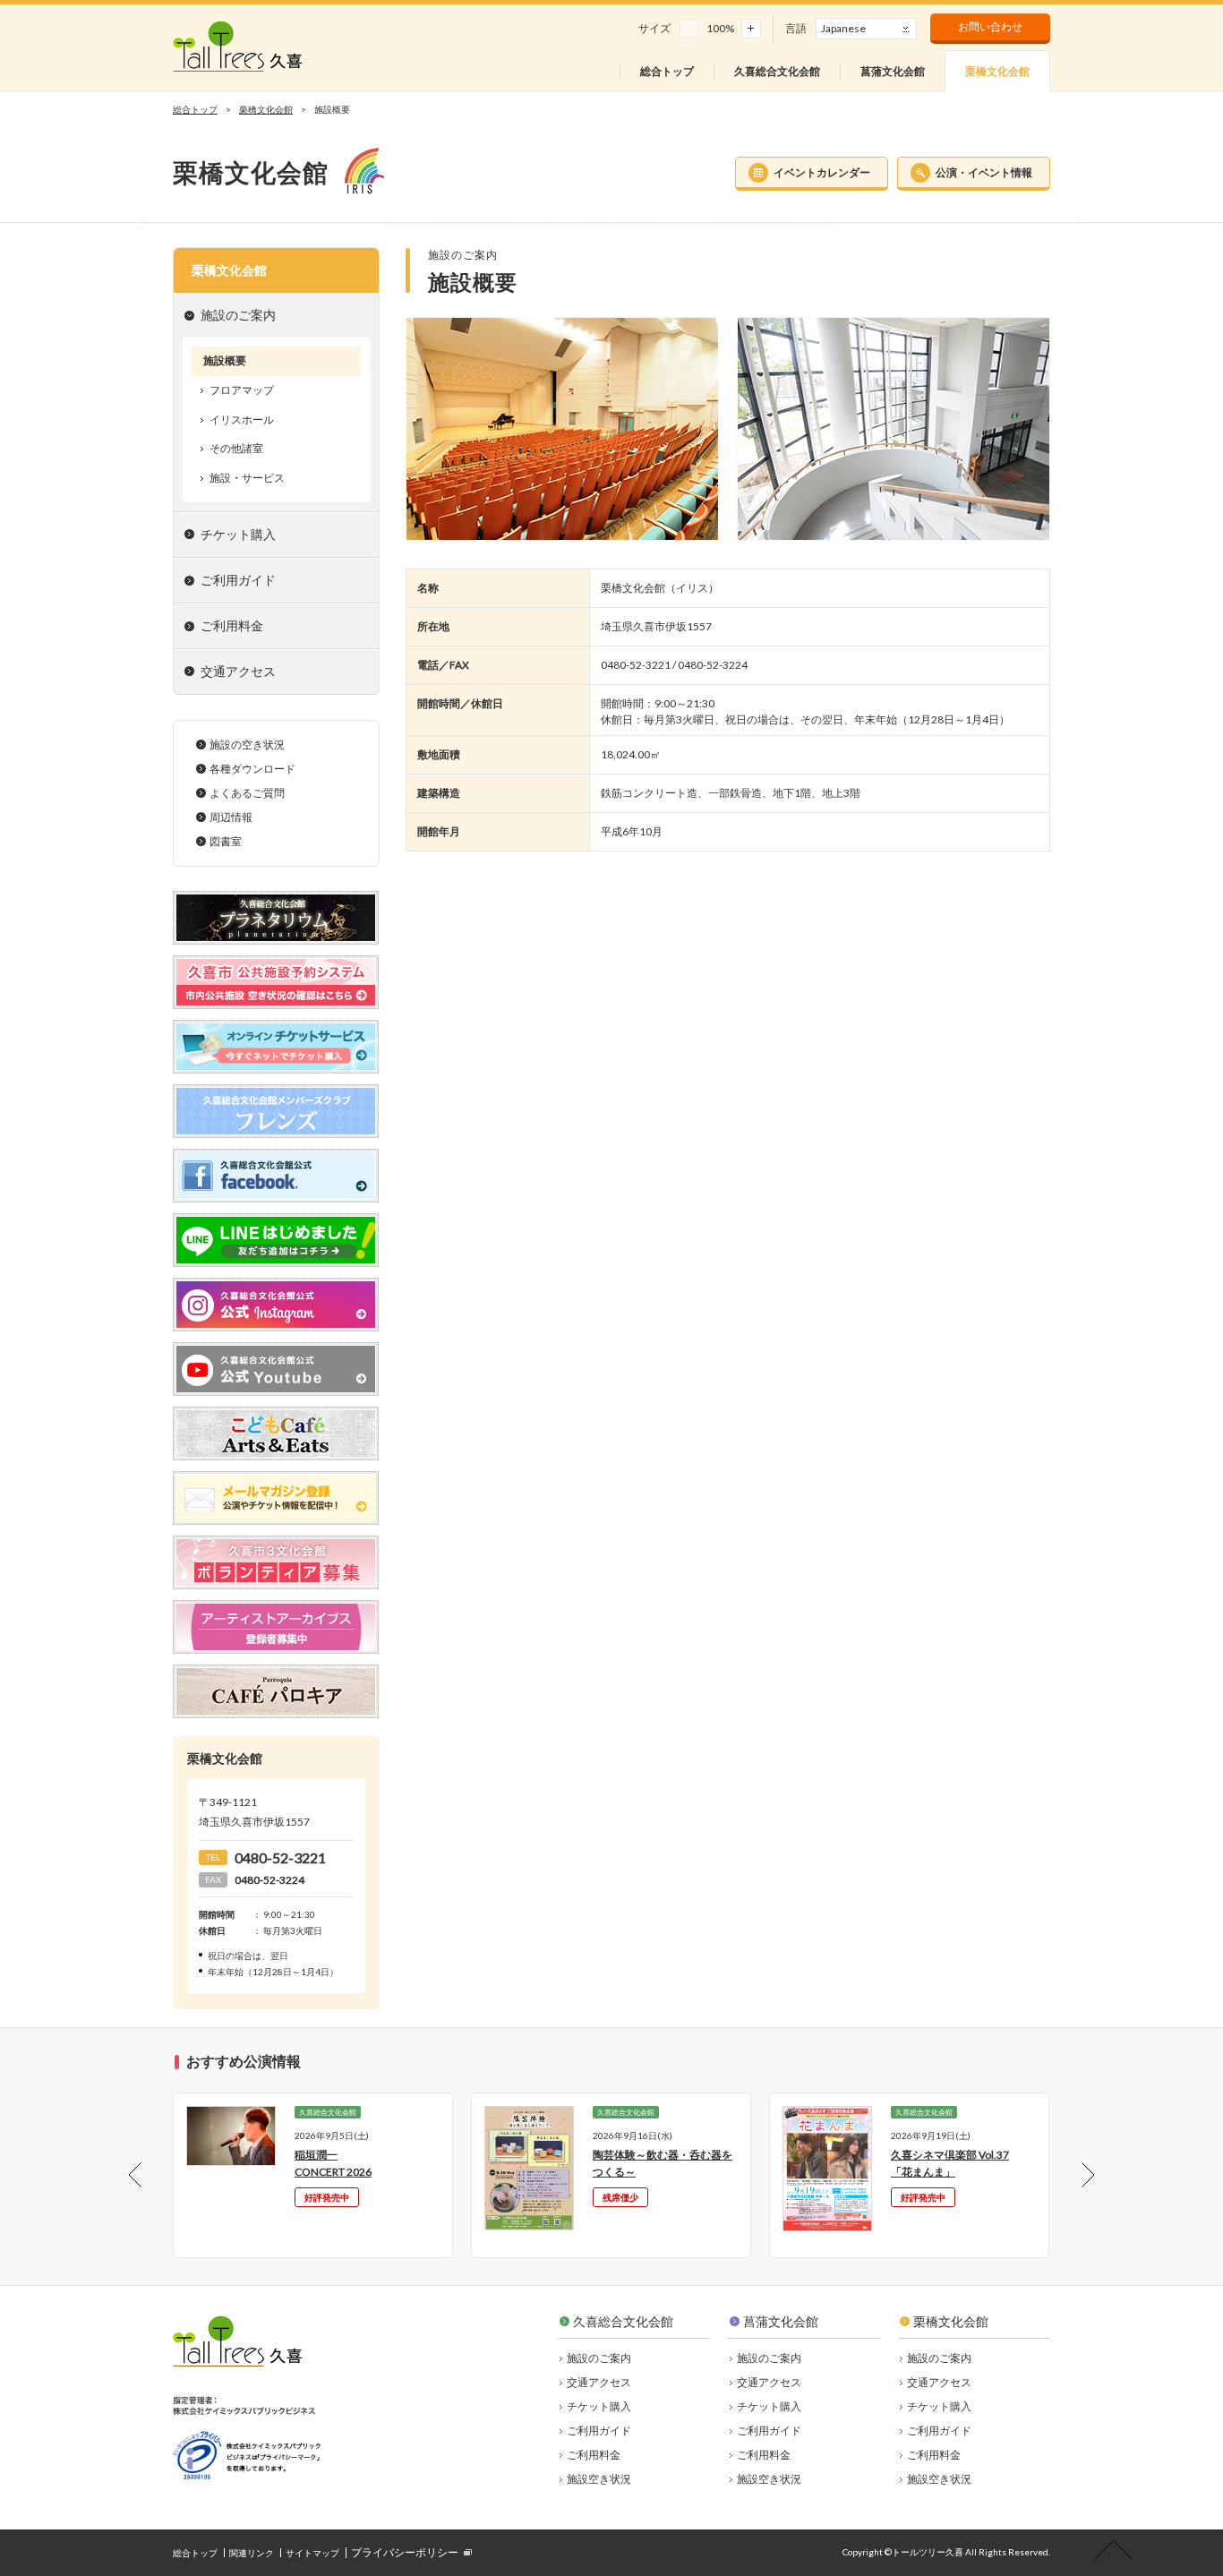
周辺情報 (231, 817)
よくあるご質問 (247, 793)
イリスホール (242, 419)
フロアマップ (242, 390)
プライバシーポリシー (405, 2552)
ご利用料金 (594, 2455)
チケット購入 (238, 534)
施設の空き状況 (247, 745)
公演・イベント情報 (984, 172)
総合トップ (195, 109)
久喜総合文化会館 (623, 2321)
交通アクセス (238, 671)
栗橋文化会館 (266, 109)
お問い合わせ (990, 26)
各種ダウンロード (252, 769)
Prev (150, 2175)
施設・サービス (247, 478)
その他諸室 (236, 448)
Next (1073, 2175)
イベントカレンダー (822, 172)
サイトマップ (312, 2553)
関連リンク (252, 2553)
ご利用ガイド (599, 2431)
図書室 (226, 841)
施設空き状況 (599, 2479)
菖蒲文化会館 (781, 2321)
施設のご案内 (599, 2358)
